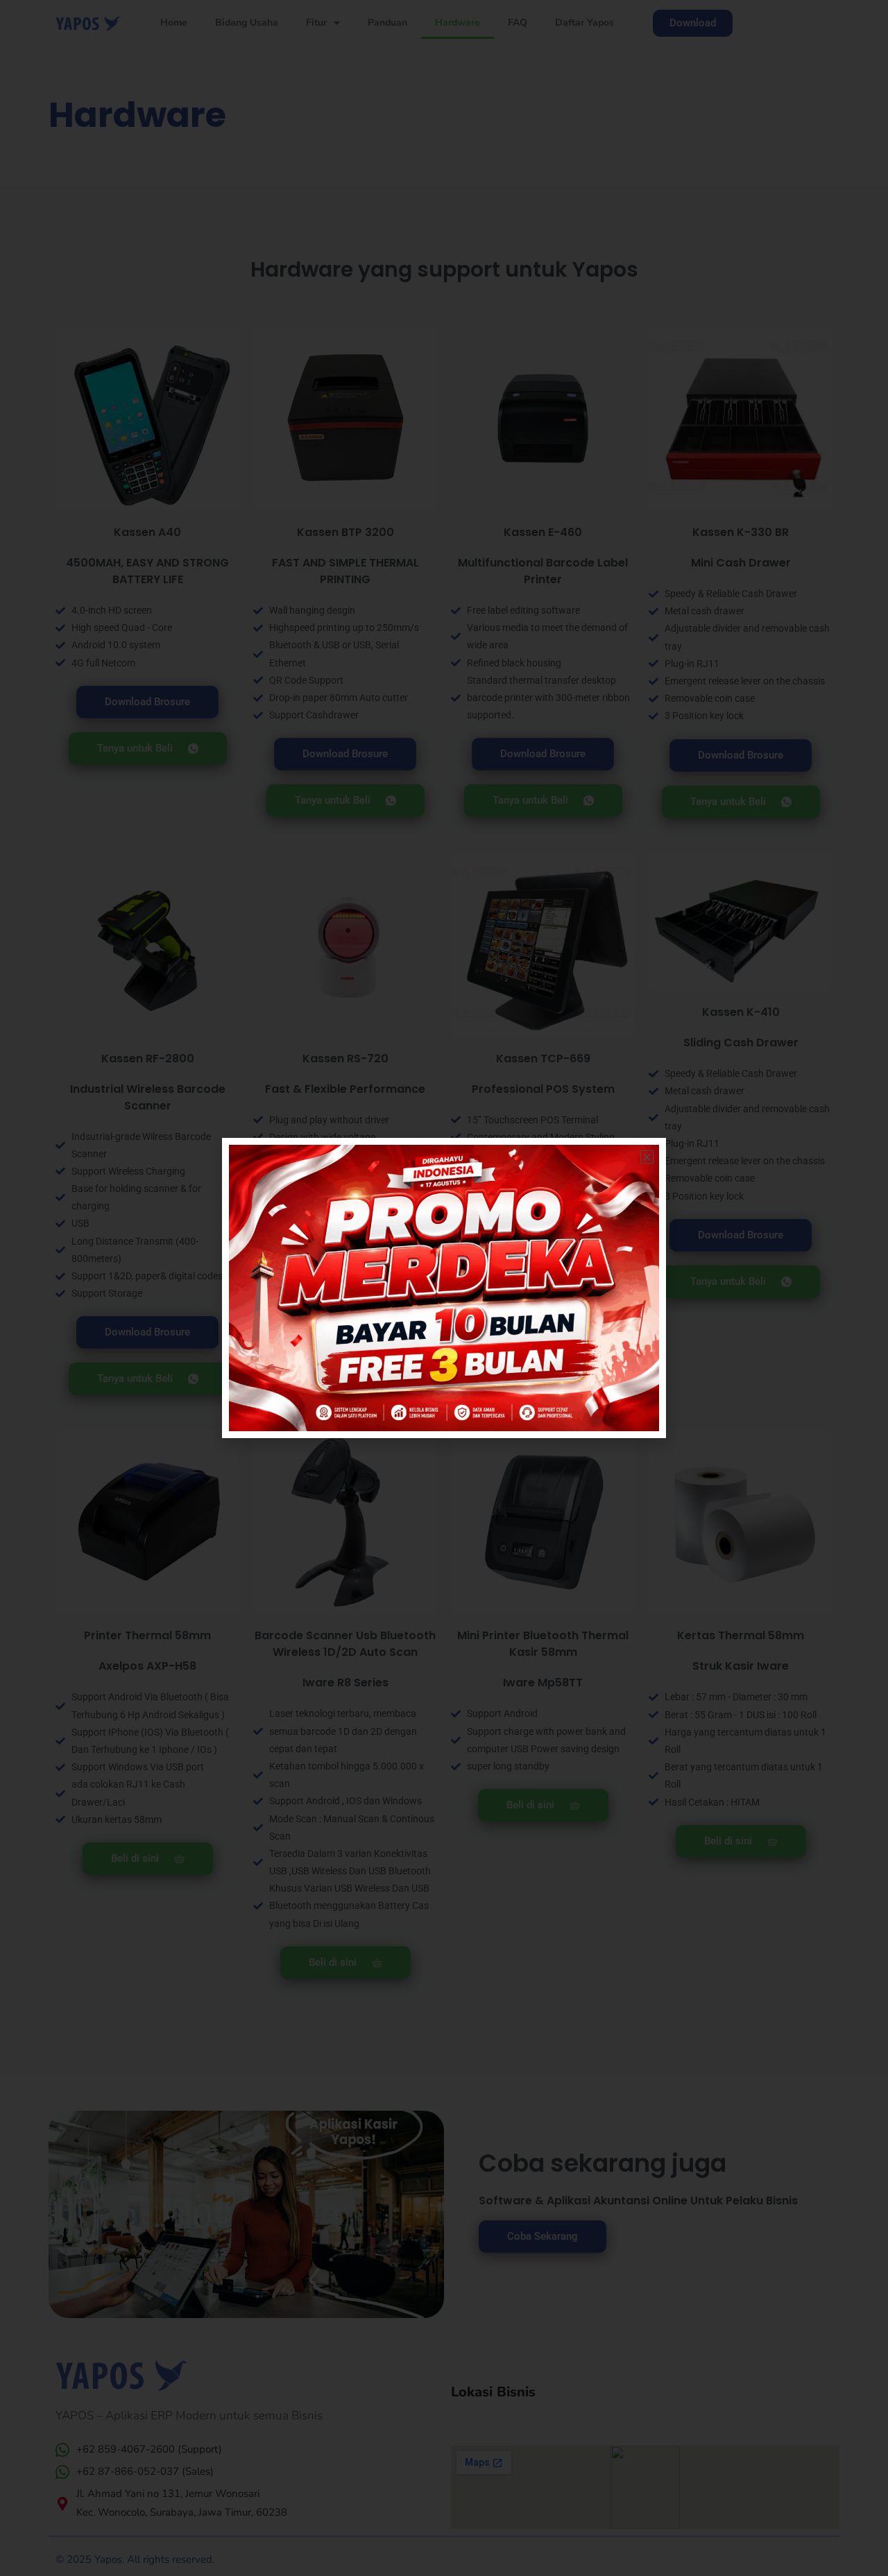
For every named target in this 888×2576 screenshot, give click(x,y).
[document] (444, 1288)
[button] (647, 1157)
